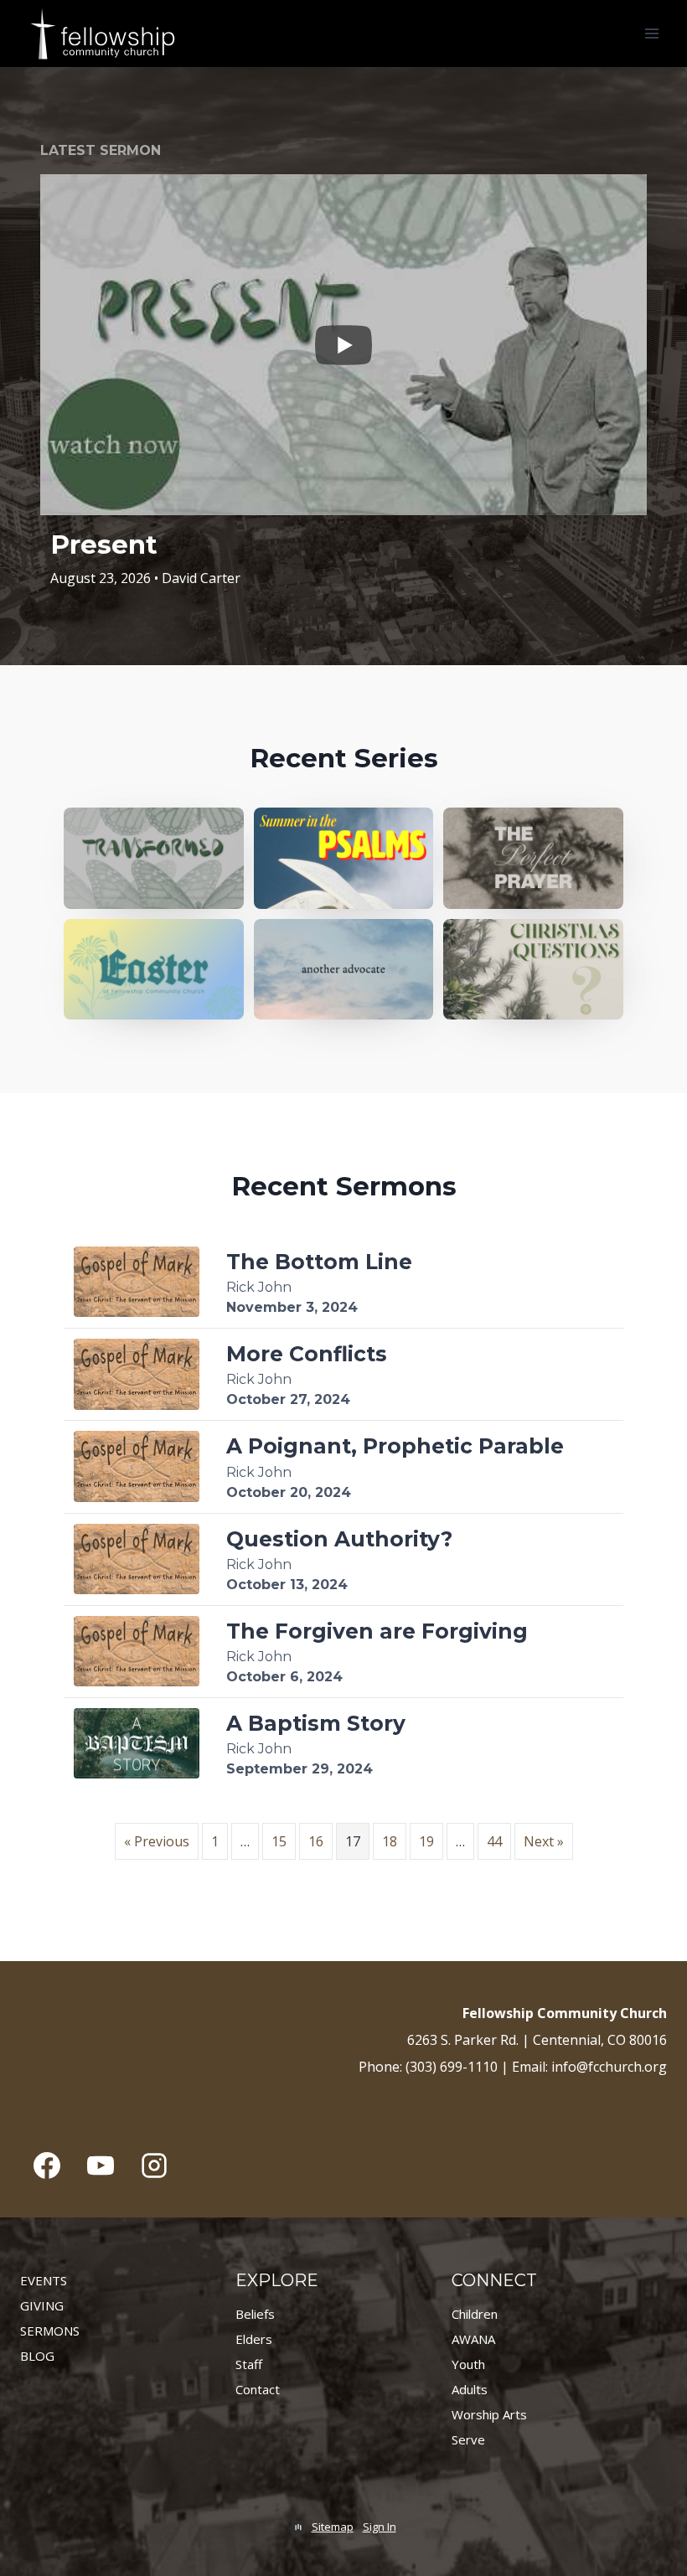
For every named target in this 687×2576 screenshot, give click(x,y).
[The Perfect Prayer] (533, 858)
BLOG (37, 2356)
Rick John (259, 1287)
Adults (470, 2389)
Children (475, 2314)
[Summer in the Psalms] (344, 858)
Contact (258, 2389)
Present (104, 545)
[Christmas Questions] (533, 970)
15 (279, 1841)
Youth (468, 2364)
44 (494, 1841)
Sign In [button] (380, 2527)
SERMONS (50, 2331)
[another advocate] (344, 970)
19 (426, 1841)
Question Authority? (339, 1539)
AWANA (473, 2339)
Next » (544, 1841)
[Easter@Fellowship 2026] (154, 970)
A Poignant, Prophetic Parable (395, 1446)
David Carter (201, 578)
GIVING (42, 2305)
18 (390, 1841)
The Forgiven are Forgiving (377, 1631)
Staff (249, 2364)
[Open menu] (651, 33)
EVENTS (44, 2280)
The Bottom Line (319, 1262)
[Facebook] (47, 2166)
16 (316, 1841)
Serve (468, 2439)
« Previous (157, 1841)
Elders (254, 2339)
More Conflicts (307, 1354)
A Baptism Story (316, 1723)
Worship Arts (489, 2414)
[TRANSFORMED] (154, 858)
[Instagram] (154, 2166)
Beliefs (255, 2314)
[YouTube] (101, 2166)
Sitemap (333, 2527)
